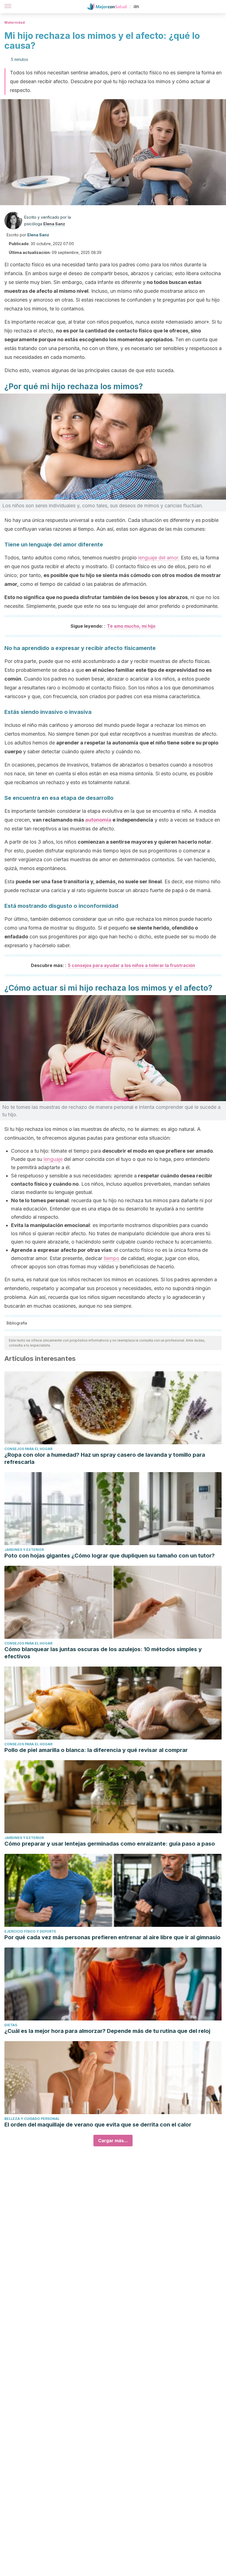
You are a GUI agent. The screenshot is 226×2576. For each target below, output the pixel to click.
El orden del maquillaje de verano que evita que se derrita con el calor (98, 2125)
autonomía (98, 820)
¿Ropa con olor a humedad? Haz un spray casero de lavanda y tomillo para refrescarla (105, 1458)
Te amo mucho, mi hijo (131, 626)
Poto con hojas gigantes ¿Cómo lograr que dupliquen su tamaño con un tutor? (110, 1556)
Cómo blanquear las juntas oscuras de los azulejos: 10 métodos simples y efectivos (103, 1653)
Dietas (11, 2025)
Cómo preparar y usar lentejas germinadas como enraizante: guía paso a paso (110, 1844)
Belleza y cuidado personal (32, 2119)
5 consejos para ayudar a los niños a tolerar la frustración (131, 965)
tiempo (111, 1258)
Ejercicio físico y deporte (30, 1931)
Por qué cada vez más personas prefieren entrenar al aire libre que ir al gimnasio (112, 1937)
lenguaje (53, 1159)
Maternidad (15, 22)
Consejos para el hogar (28, 1449)
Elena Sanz (54, 224)
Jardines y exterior (24, 1550)
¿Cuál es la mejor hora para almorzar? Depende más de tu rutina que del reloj (107, 2031)
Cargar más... (113, 2141)
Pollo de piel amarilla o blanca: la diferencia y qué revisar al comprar (96, 1750)
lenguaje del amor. (159, 558)
